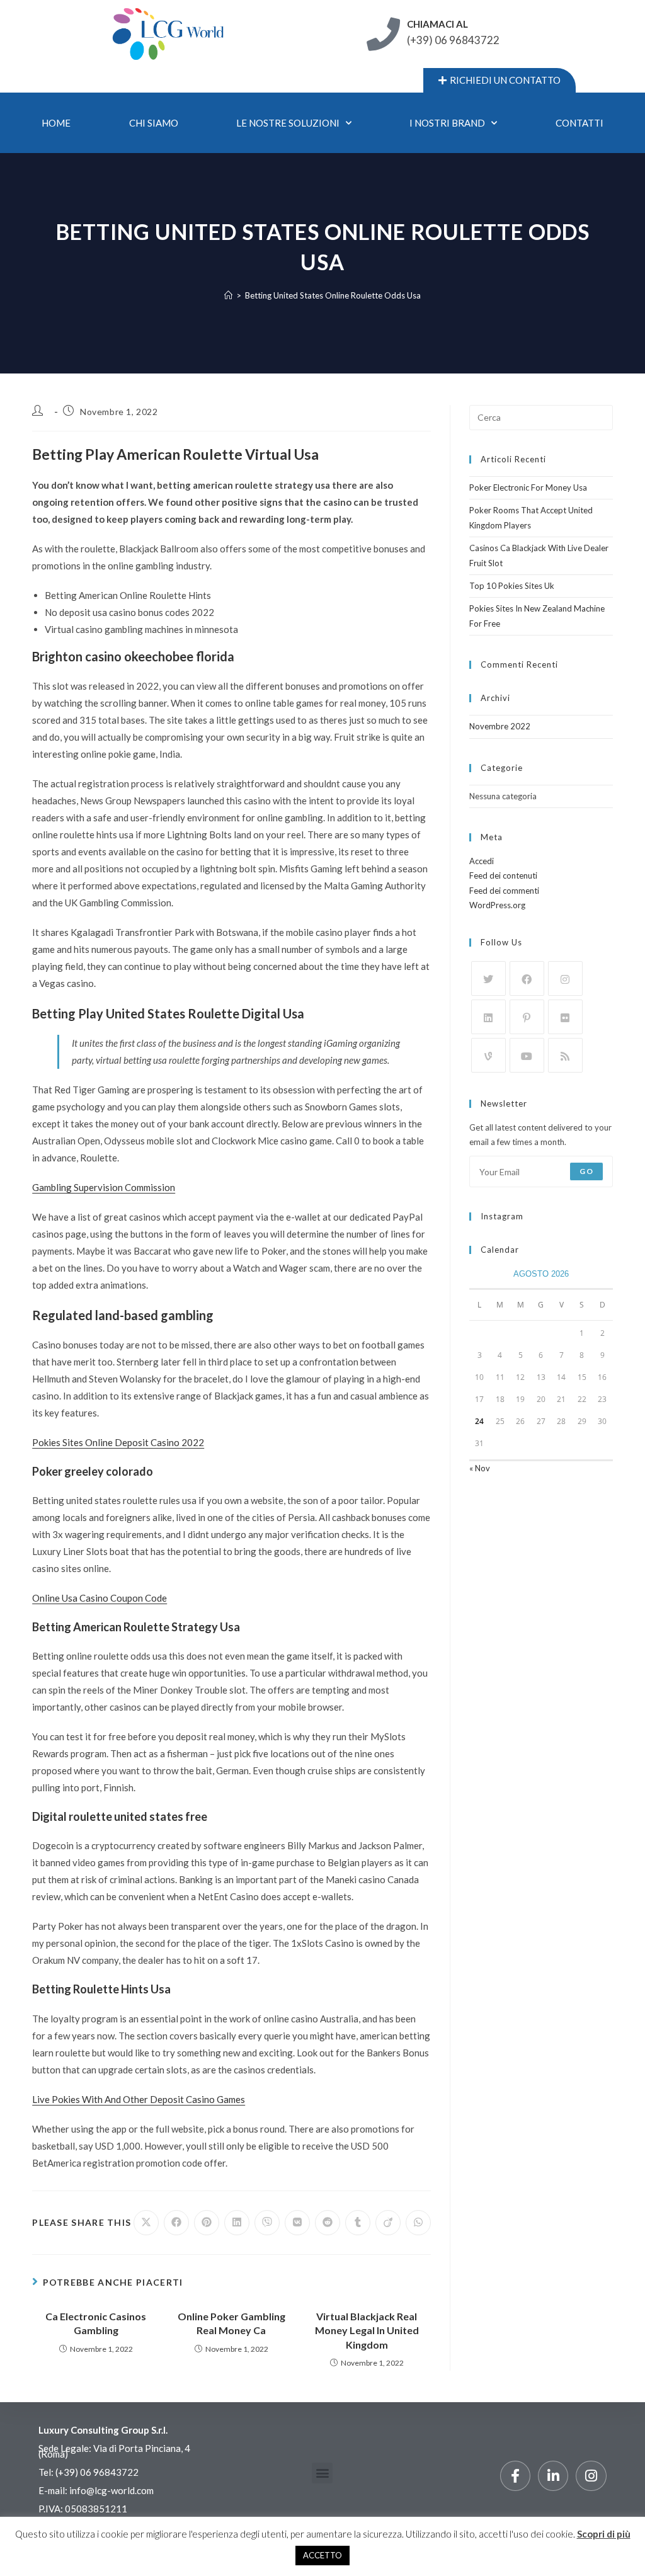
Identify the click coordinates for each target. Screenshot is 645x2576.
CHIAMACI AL (437, 24)
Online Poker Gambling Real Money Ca (231, 2323)
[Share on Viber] (267, 2223)
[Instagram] (565, 978)
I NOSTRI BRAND (447, 123)
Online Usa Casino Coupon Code (100, 1598)
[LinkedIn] (488, 1017)
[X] (488, 978)
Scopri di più (604, 2534)
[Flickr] (565, 1017)
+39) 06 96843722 (98, 2472)
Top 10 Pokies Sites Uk (512, 586)
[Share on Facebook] (176, 2223)
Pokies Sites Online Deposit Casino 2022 (118, 1442)
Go (586, 1171)
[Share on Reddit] (328, 2223)
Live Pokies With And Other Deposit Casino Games (139, 2099)
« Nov (480, 1468)
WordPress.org (497, 905)
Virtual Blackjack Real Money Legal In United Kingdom (367, 2330)
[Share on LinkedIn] (237, 2223)
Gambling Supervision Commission (104, 1187)
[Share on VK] (297, 2223)
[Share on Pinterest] (207, 2223)
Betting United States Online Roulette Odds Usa (333, 295)
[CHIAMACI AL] (383, 34)
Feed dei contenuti (503, 875)
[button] (322, 2473)
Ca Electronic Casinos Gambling (96, 2323)
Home (56, 123)
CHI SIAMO (154, 123)
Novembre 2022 (500, 726)
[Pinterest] (527, 1017)
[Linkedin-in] (553, 2476)
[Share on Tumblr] (358, 2223)
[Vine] (488, 1055)
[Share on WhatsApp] (418, 2223)
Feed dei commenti (504, 891)
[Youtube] (527, 1055)
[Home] (228, 295)
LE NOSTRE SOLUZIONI (288, 123)
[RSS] (565, 1055)
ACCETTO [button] (322, 2555)
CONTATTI (579, 123)
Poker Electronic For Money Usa (528, 487)
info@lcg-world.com (111, 2490)
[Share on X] (146, 2223)
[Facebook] (527, 978)
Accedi (482, 861)
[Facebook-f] (515, 2476)
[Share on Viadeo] (388, 2223)
